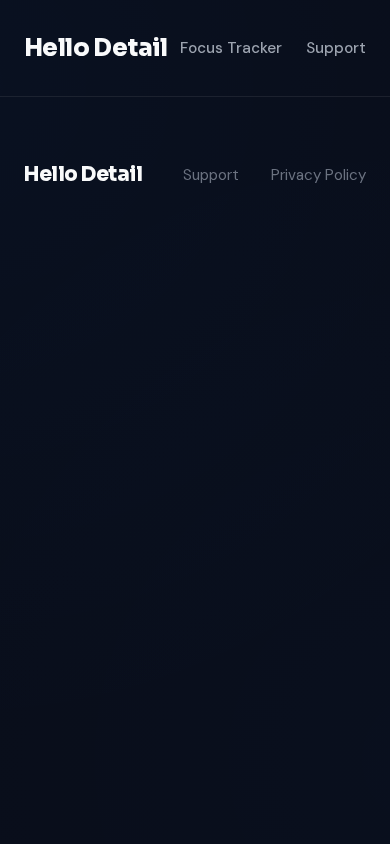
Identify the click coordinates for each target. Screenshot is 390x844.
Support (336, 48)
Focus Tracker (231, 48)
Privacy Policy (318, 175)
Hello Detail (96, 48)
